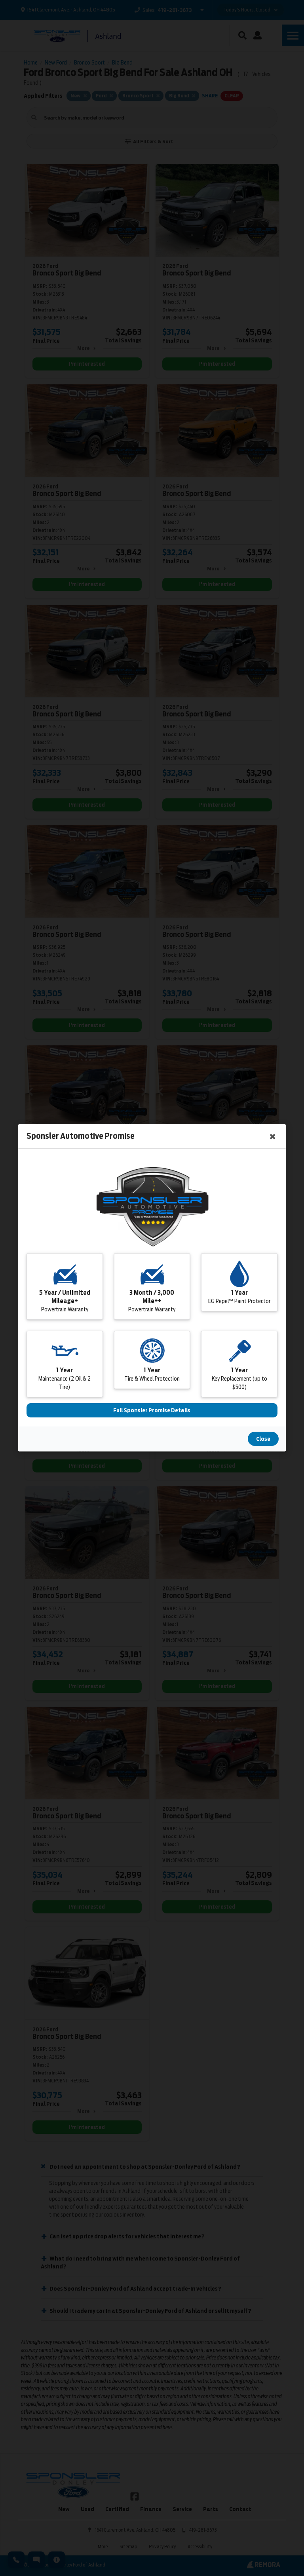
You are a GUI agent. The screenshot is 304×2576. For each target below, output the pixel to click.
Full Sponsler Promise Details (152, 1411)
